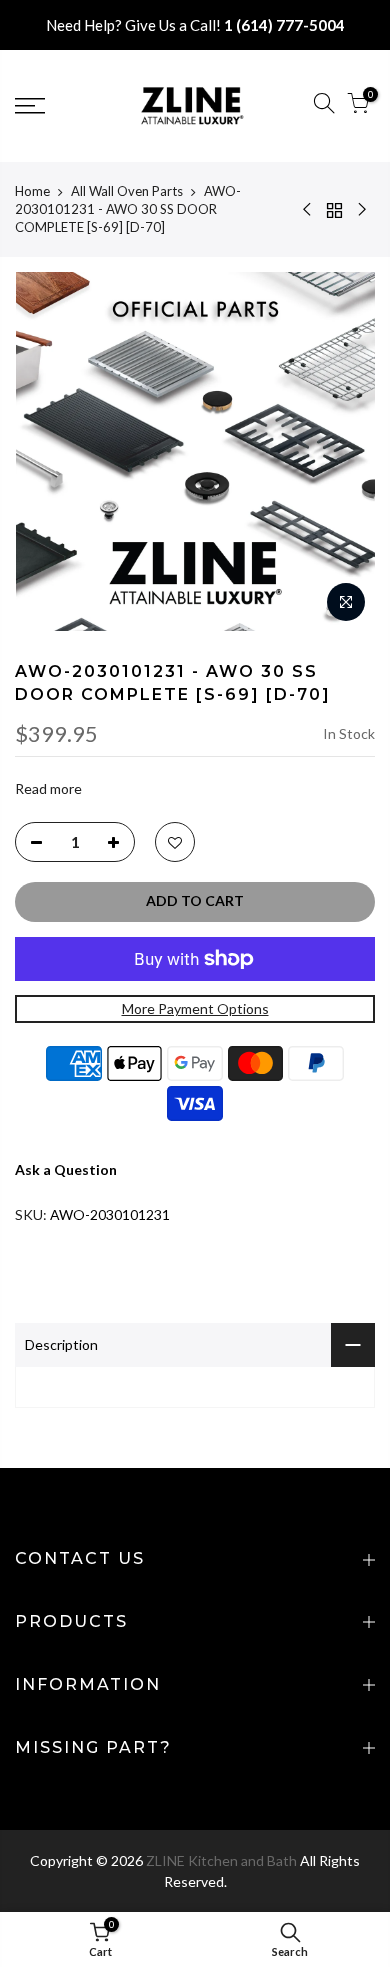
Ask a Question (66, 1170)
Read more (48, 789)
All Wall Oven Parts (127, 191)
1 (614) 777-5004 (284, 25)
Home (32, 191)
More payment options (195, 1008)
